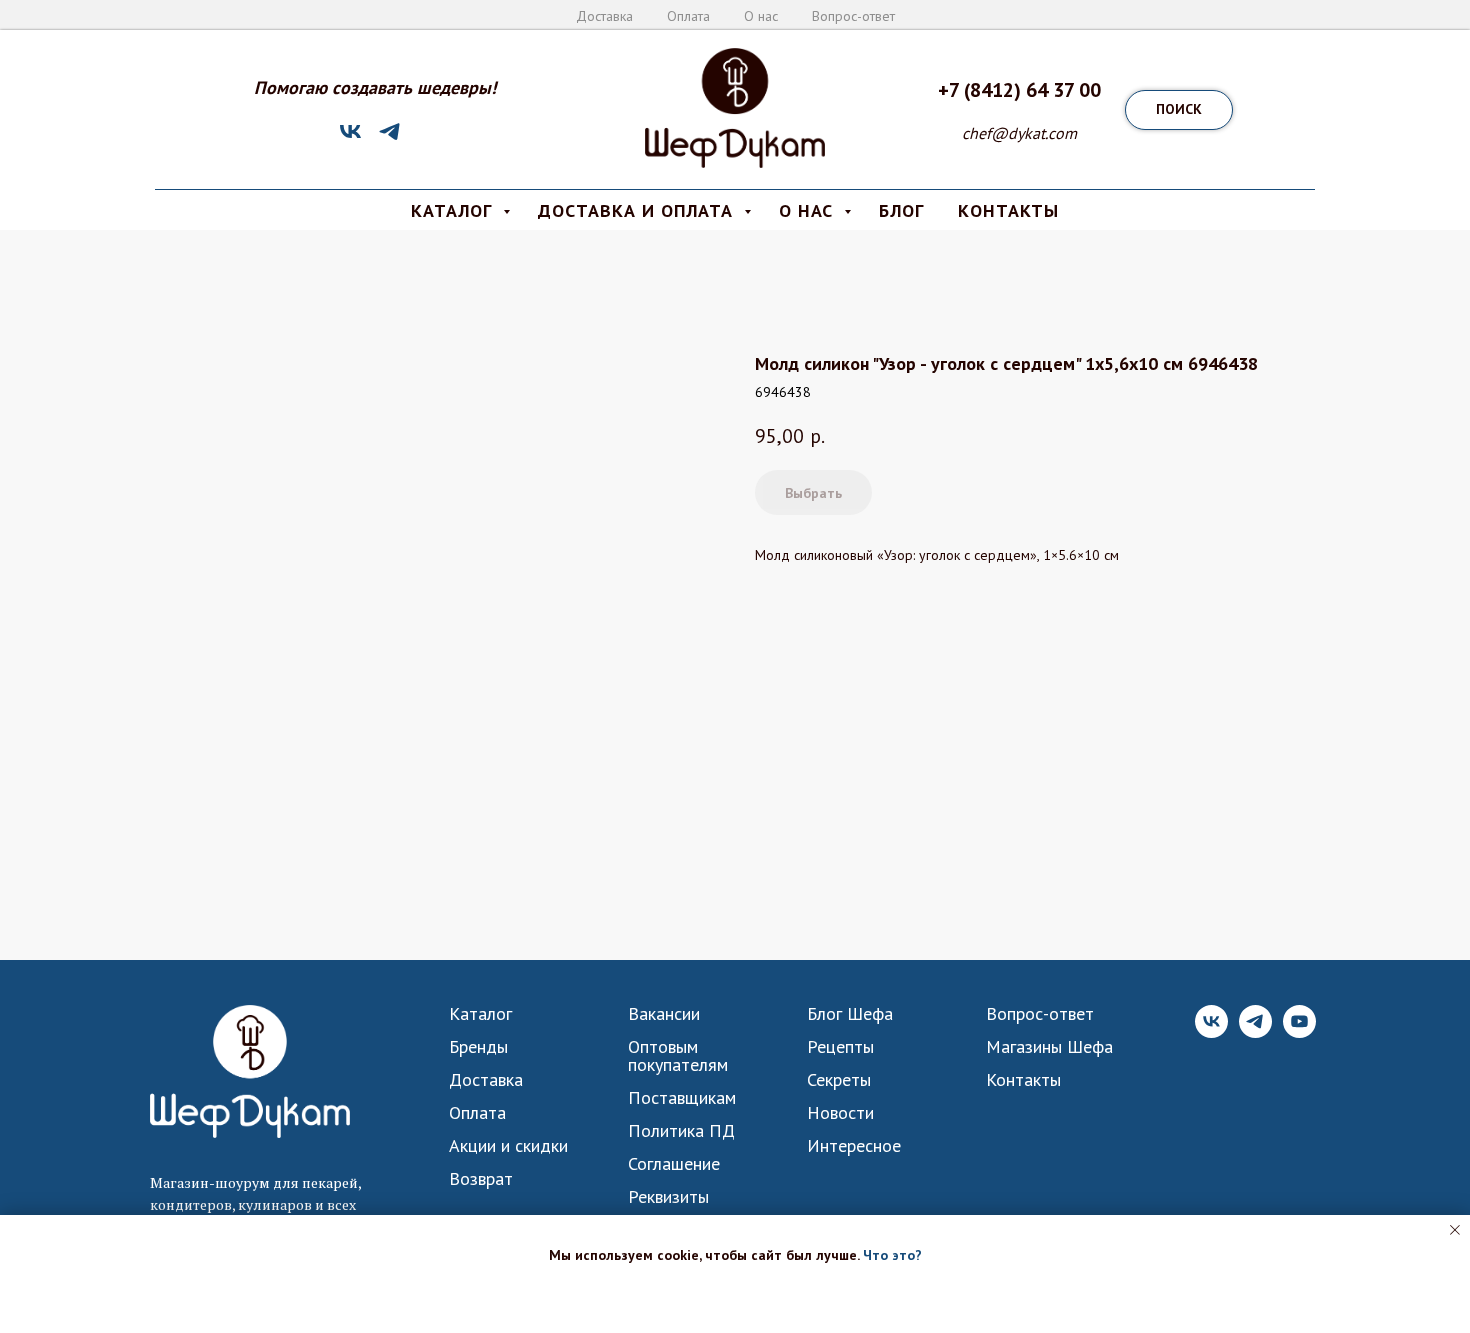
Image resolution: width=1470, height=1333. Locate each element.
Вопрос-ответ (853, 16)
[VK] (350, 138)
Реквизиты (668, 1197)
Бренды (478, 1047)
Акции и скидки (508, 1146)
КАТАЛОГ (454, 210)
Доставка (604, 16)
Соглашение (674, 1164)
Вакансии (664, 1014)
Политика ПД (681, 1131)
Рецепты (840, 1047)
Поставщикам (682, 1098)
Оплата (688, 16)
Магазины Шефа (1049, 1047)
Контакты (1023, 1080)
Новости (840, 1113)
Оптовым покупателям (678, 1056)
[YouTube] (1299, 1032)
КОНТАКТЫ (1008, 210)
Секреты (839, 1080)
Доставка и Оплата (638, 210)
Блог (901, 210)
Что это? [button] (892, 1255)
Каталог (480, 1014)
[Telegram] (389, 138)
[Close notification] (1455, 1230)
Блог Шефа (850, 1014)
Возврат (481, 1179)
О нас (761, 16)
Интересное (854, 1146)
